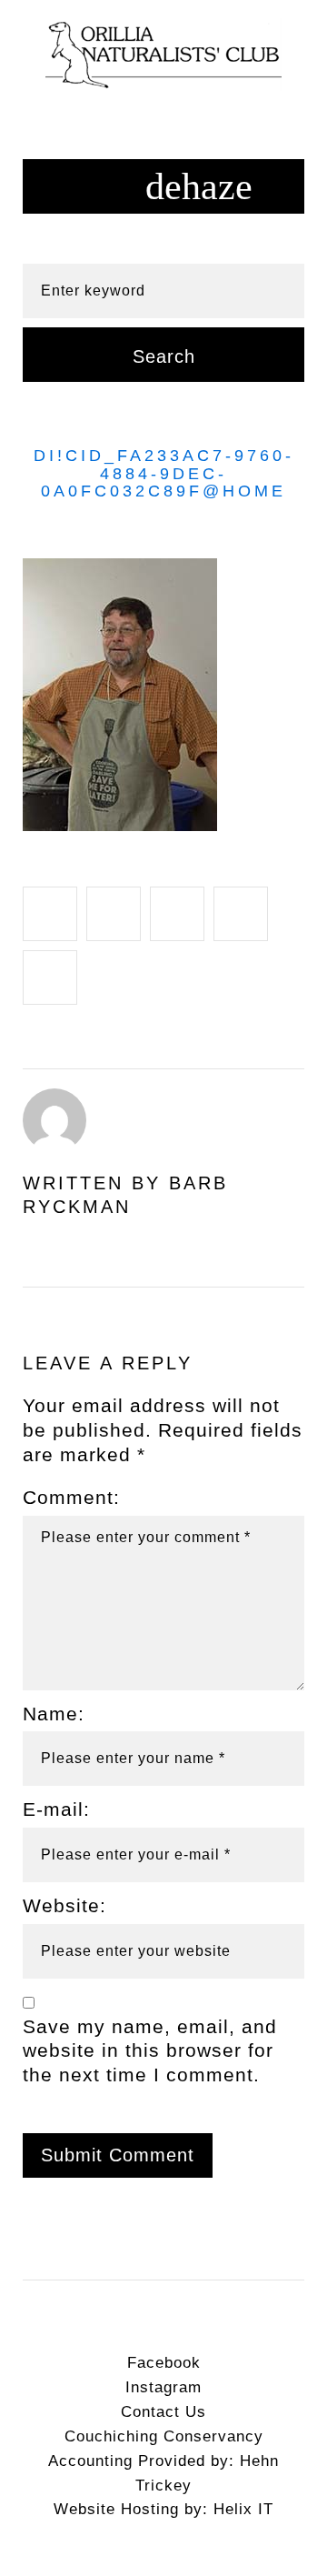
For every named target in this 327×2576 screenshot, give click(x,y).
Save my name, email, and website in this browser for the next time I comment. (150, 2051)
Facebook (164, 2363)
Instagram (163, 2387)
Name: (54, 1714)
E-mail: (56, 1809)
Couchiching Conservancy (164, 2436)
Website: (64, 1905)
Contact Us (163, 2412)
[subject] (163, 186)
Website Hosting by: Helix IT (163, 2509)
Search (164, 356)
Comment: (71, 1497)
